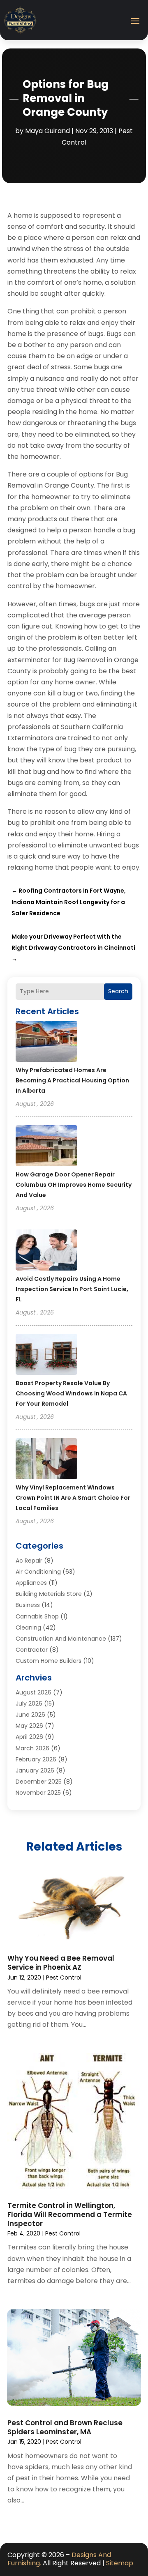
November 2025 (38, 1793)
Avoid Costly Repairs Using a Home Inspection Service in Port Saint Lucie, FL (72, 1289)
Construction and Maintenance (61, 1639)
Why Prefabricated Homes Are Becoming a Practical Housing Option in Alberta (72, 1080)
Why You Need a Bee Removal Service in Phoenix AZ (61, 1963)
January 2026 (35, 1770)
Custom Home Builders (49, 1661)
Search (118, 991)
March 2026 (32, 1748)
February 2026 (36, 1759)
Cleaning (28, 1628)
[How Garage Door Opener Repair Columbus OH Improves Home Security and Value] (46, 1147)
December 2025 (39, 1782)
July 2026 (29, 1704)
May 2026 (29, 1726)
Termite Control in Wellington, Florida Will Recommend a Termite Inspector (70, 2215)
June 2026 (30, 1715)
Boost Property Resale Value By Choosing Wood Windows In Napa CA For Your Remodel (71, 1393)
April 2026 (29, 1737)
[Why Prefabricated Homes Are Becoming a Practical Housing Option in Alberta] (46, 1043)
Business (28, 1605)
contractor (32, 1650)
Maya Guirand (47, 131)
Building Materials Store (49, 1594)
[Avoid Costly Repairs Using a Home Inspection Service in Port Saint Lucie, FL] (46, 1251)
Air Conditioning (38, 1572)
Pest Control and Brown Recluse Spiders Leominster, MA (65, 2427)
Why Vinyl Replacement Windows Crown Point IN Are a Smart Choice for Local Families (73, 1498)
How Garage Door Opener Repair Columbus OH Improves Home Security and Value (74, 1185)
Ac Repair (29, 1561)
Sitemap (120, 2563)
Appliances (31, 1583)
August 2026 (34, 1692)
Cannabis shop (37, 1616)
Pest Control (64, 1977)
